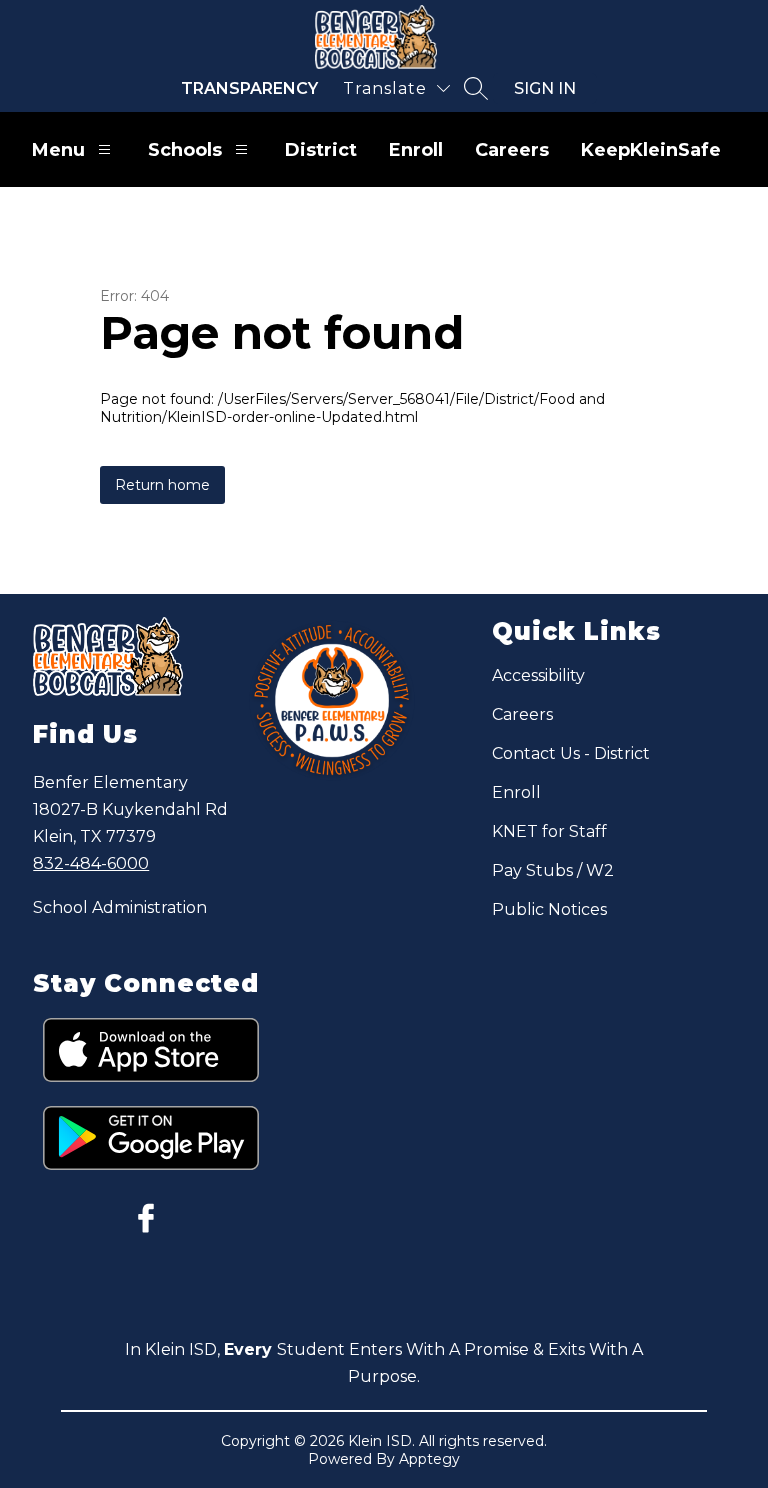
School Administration (120, 907)
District (321, 150)
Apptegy (429, 1459)
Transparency (249, 88)
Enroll (416, 150)
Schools (185, 150)
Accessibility (538, 675)
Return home (162, 485)
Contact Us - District (571, 753)
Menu (58, 150)
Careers (512, 150)
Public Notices (549, 909)
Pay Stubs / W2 (553, 870)
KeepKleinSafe (651, 150)
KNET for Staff (549, 831)
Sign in (545, 88)
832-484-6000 (91, 863)
